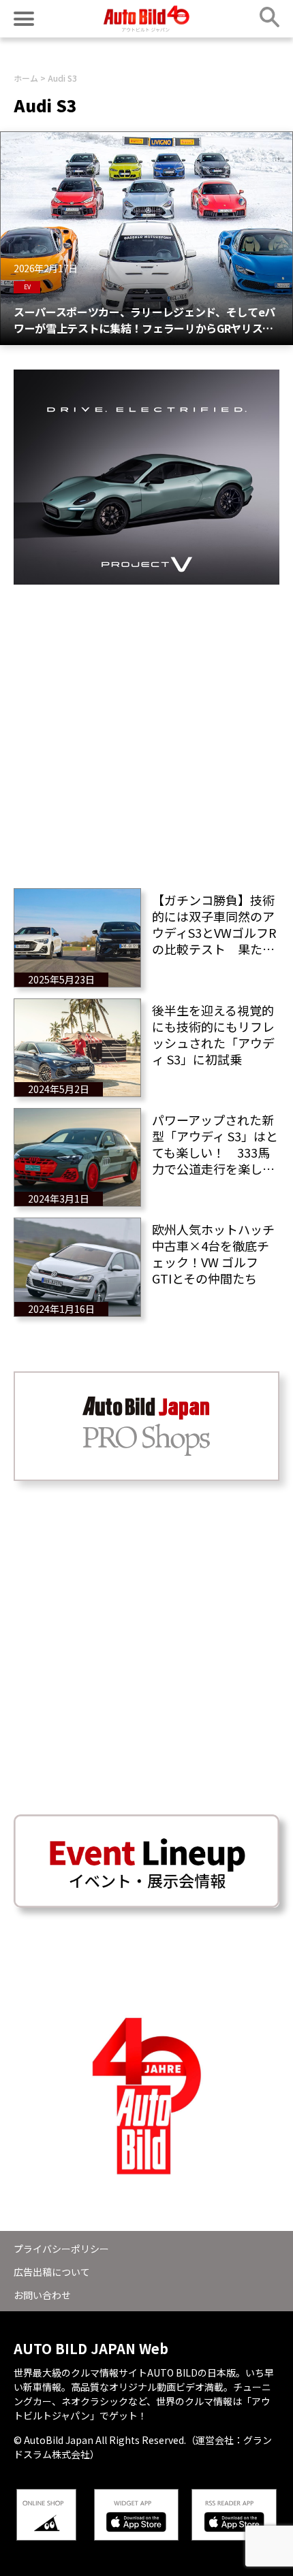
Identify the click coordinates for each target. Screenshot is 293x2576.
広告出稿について (52, 2272)
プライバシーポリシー (61, 2249)
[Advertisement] (146, 731)
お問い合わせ (42, 2295)
